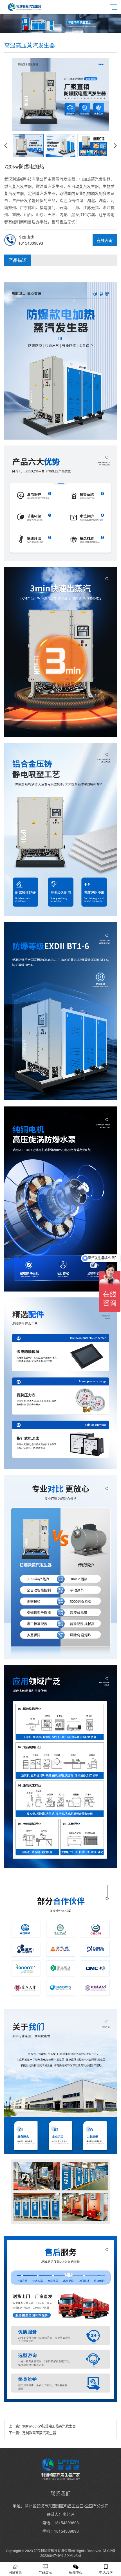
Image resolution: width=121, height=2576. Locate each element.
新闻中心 (76, 2572)
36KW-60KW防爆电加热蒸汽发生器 (49, 2426)
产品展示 (45, 2572)
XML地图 (74, 2555)
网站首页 (15, 2572)
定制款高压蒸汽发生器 (39, 2433)
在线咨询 (105, 240)
